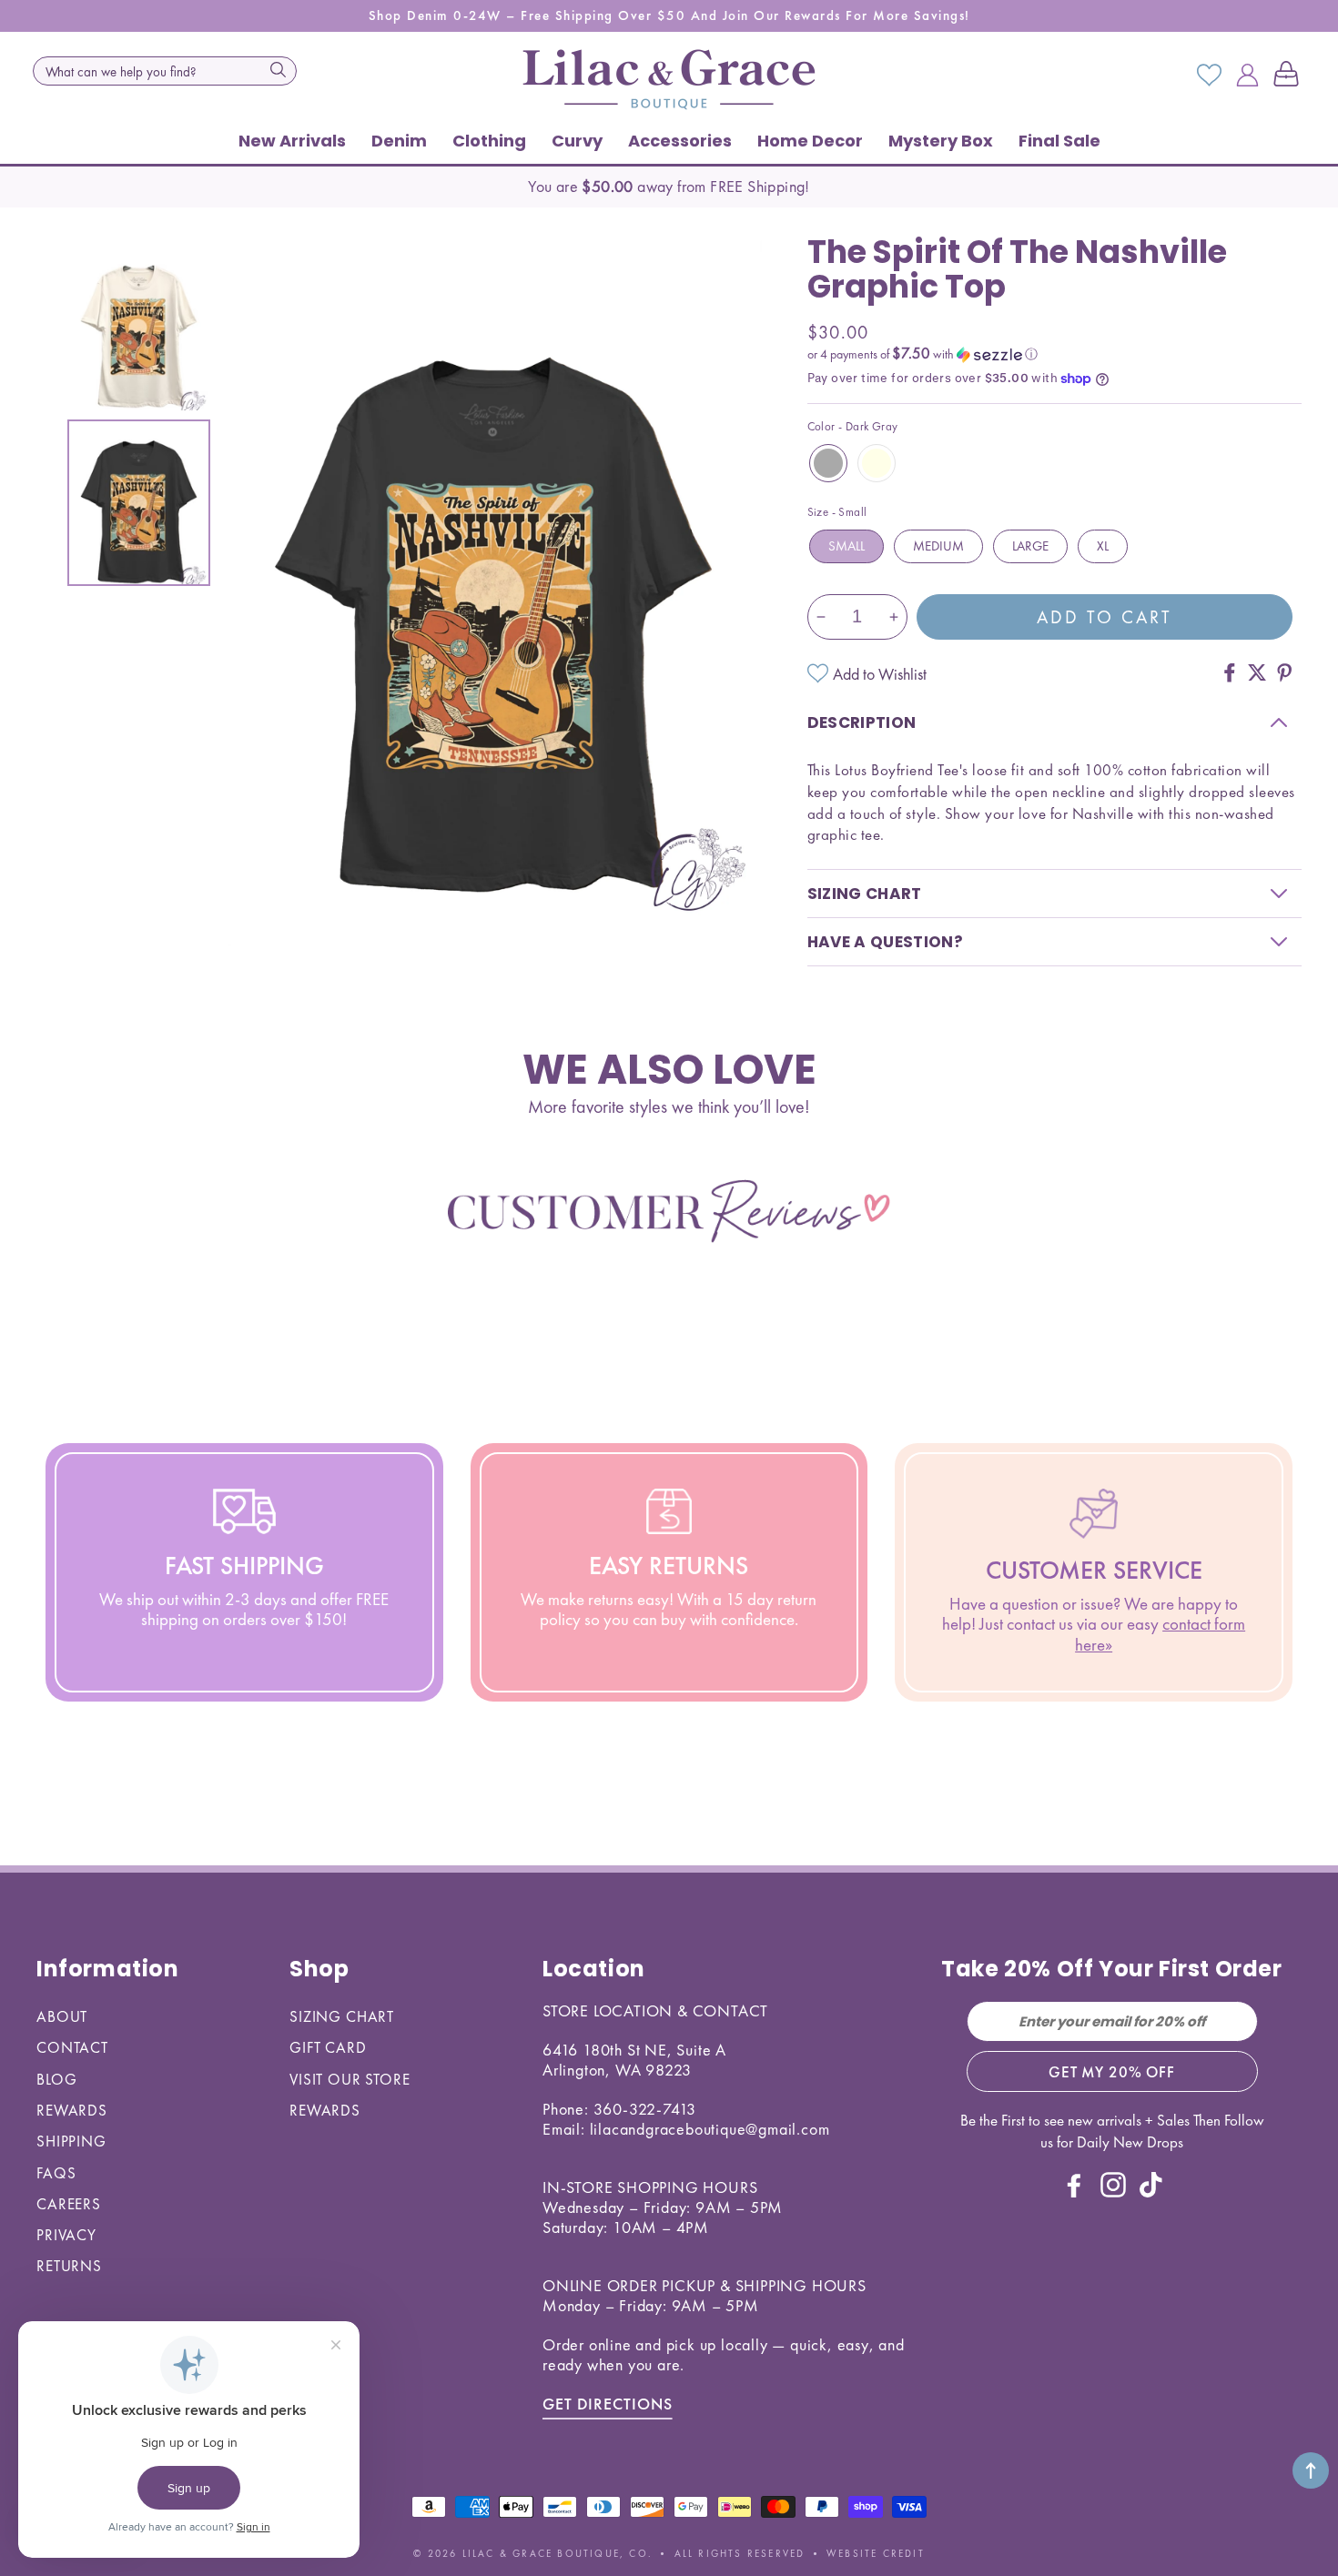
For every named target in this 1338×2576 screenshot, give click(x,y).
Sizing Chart (342, 2016)
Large (1030, 546)
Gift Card (328, 2047)
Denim (399, 141)
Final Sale (1059, 141)
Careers (69, 2204)
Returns (69, 2266)
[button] (1290, 76)
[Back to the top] (1311, 2470)
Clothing (489, 141)
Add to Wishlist (880, 674)
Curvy (577, 141)
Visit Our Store (350, 2079)
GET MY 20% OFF (1112, 2072)
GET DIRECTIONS (608, 2404)
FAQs (56, 2173)
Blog (56, 2079)
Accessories (680, 141)
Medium (938, 546)
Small (846, 546)
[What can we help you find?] (278, 69)
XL (1103, 546)
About (62, 2016)
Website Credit (876, 2553)
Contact (72, 2047)
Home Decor (810, 141)
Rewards (72, 2110)
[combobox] (165, 71)
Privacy (66, 2235)
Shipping (71, 2141)
